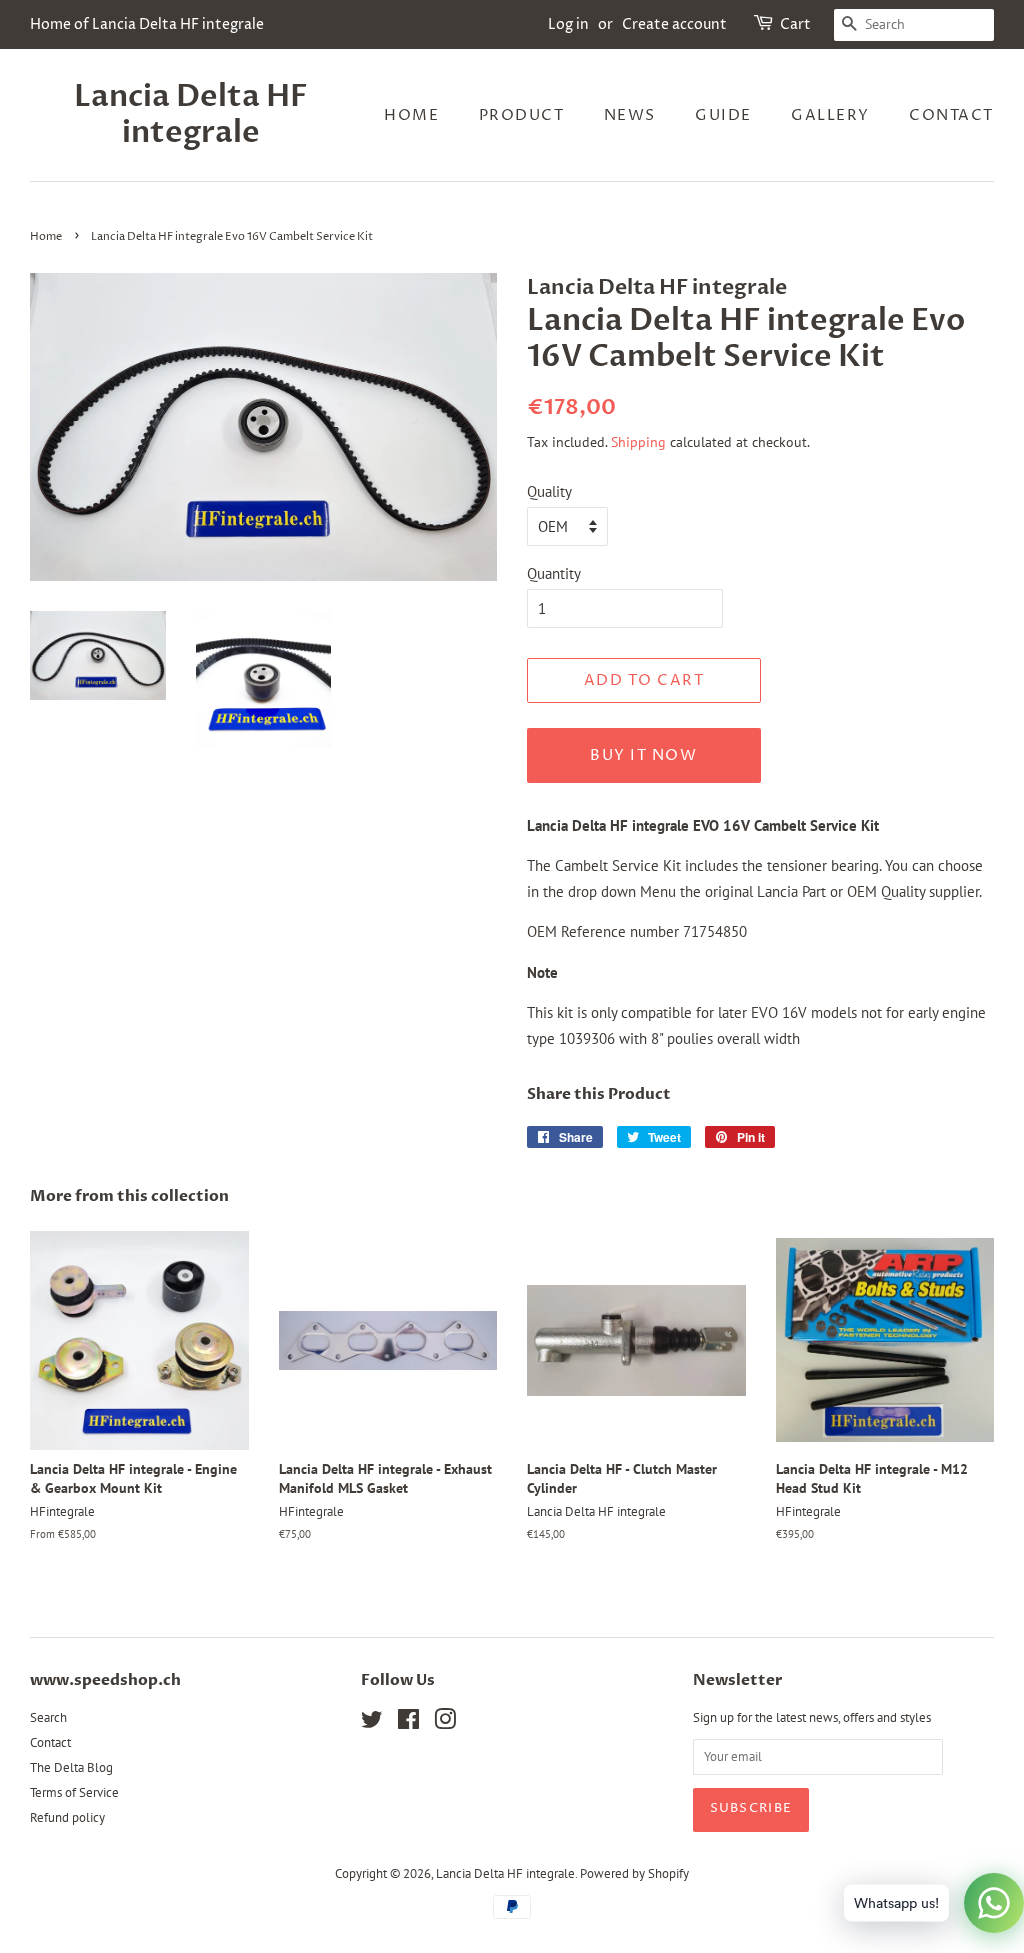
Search (48, 1717)
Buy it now (643, 755)
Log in (568, 24)
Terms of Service (74, 1792)
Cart (795, 24)
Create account (674, 24)
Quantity (554, 573)
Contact (951, 115)
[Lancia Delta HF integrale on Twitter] (372, 1723)
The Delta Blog (71, 1767)
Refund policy (67, 1817)
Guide (723, 115)
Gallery (830, 115)
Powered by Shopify (634, 1873)
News (630, 115)
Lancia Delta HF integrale (191, 115)
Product (522, 115)
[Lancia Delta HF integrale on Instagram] (445, 1723)
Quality (549, 491)
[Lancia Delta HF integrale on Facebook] (408, 1723)
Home (411, 115)
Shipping (638, 442)
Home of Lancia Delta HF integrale (147, 24)
